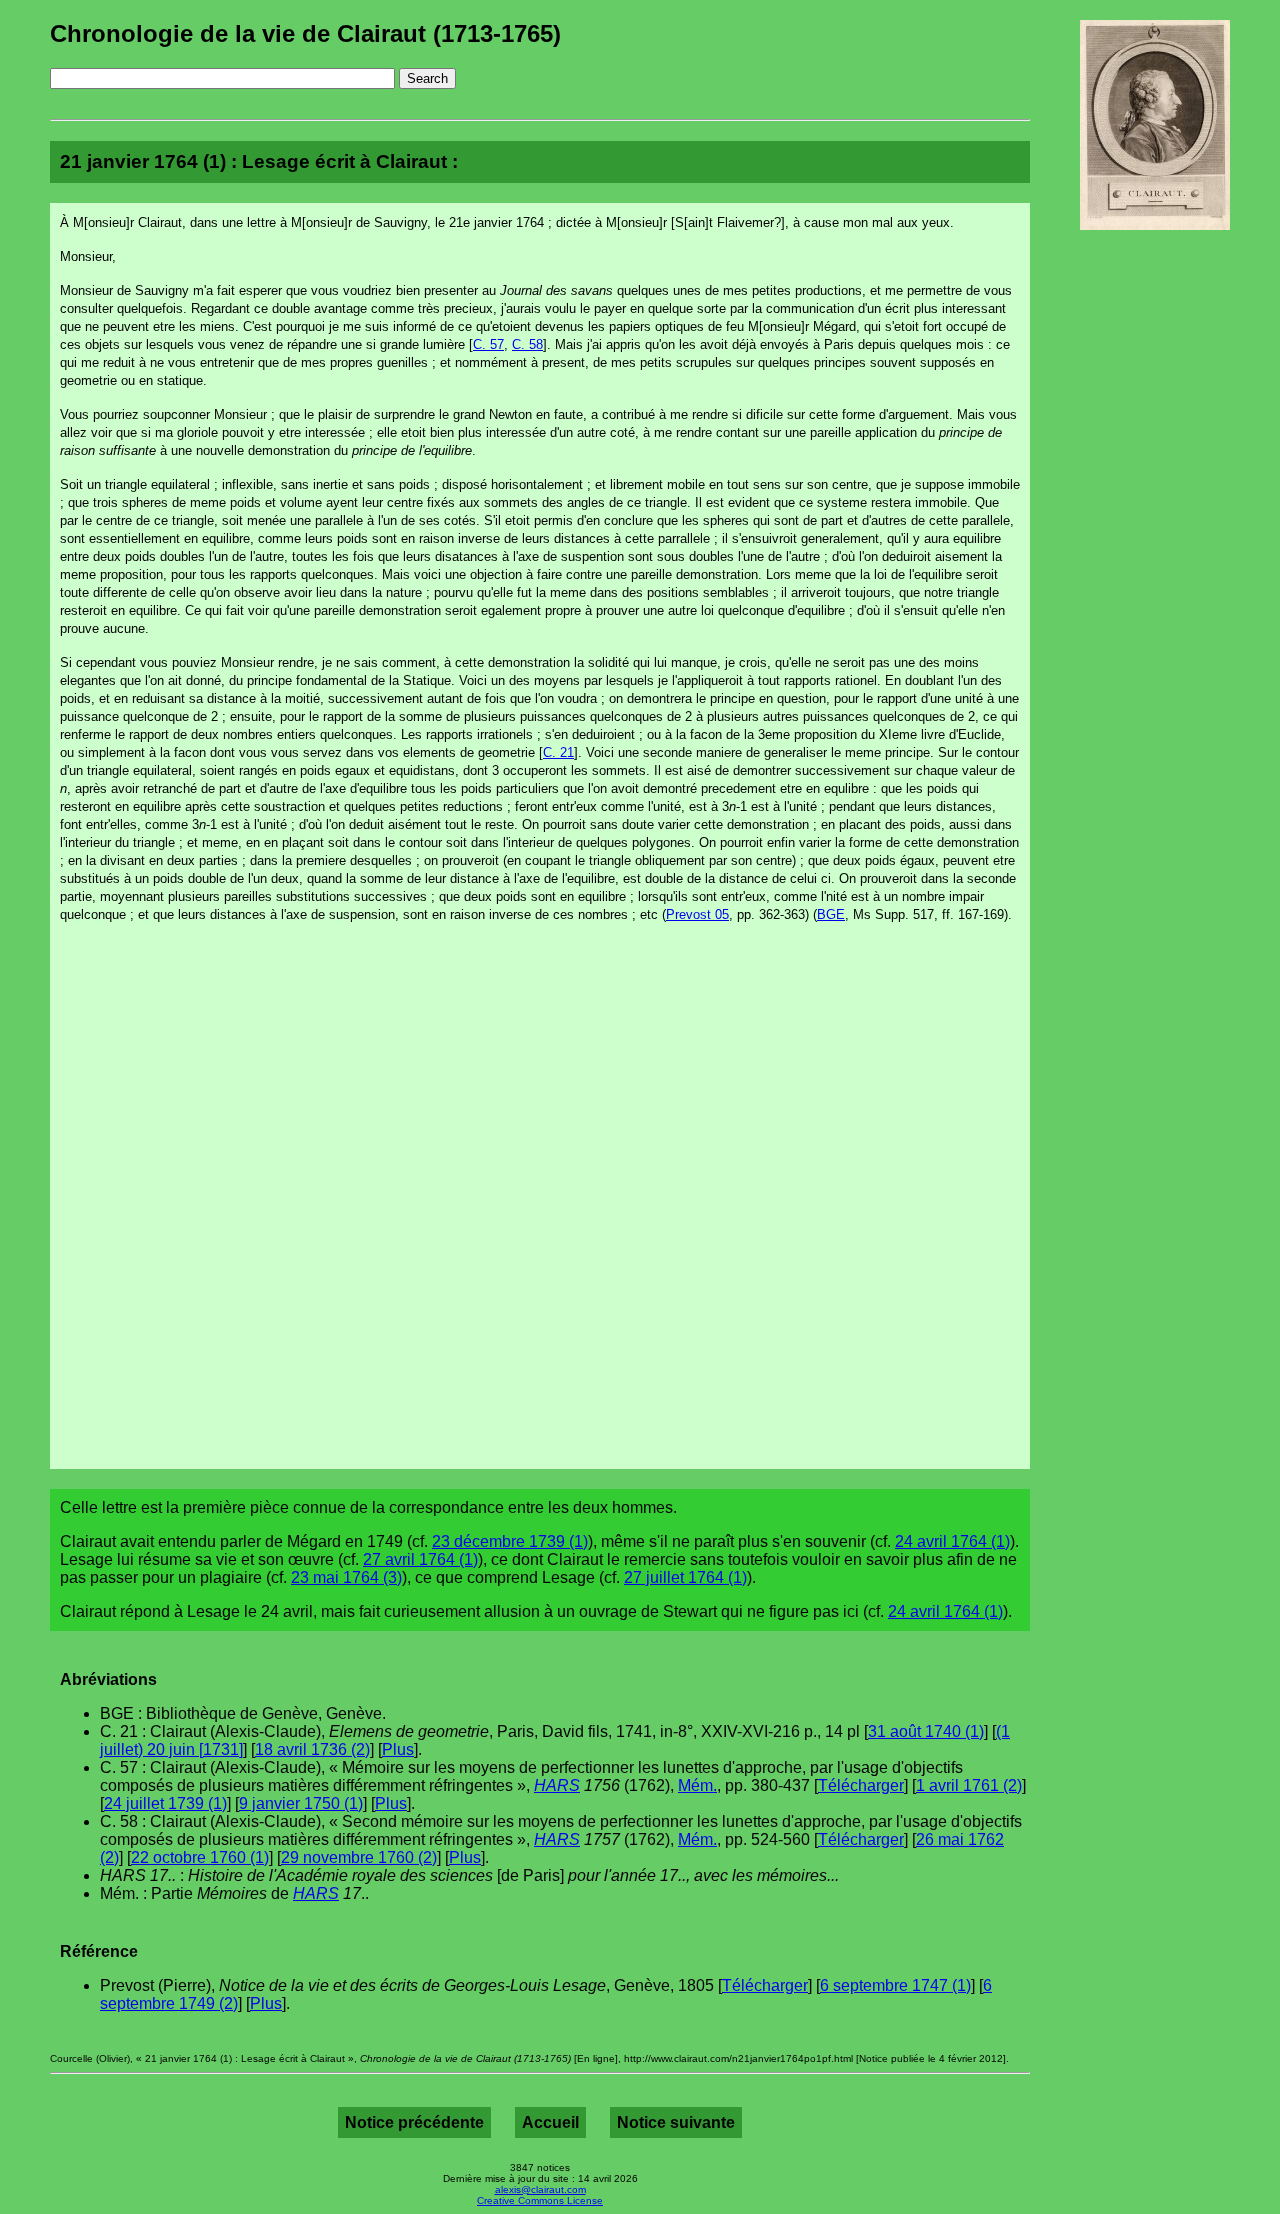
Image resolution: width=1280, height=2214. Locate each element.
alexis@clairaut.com (540, 2189)
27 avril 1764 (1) (420, 1559)
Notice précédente (414, 2122)
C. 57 (488, 344)
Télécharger (861, 1785)
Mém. (697, 1785)
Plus (398, 1749)
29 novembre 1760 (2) (359, 1857)
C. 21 (558, 752)
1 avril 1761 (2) (969, 1785)
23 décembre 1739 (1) (510, 1541)
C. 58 (527, 344)
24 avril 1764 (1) (952, 1541)
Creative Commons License (540, 2200)
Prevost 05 (697, 914)
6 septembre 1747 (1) (895, 1985)
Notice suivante (676, 2122)
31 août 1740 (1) (926, 1731)
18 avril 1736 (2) (312, 1749)
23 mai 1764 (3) (346, 1577)
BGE (831, 914)
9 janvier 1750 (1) (301, 1803)
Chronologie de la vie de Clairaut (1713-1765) (305, 33)
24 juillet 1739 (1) (165, 1803)
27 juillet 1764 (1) (685, 1577)
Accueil (550, 2122)
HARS (557, 1785)
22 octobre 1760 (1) (200, 1857)
